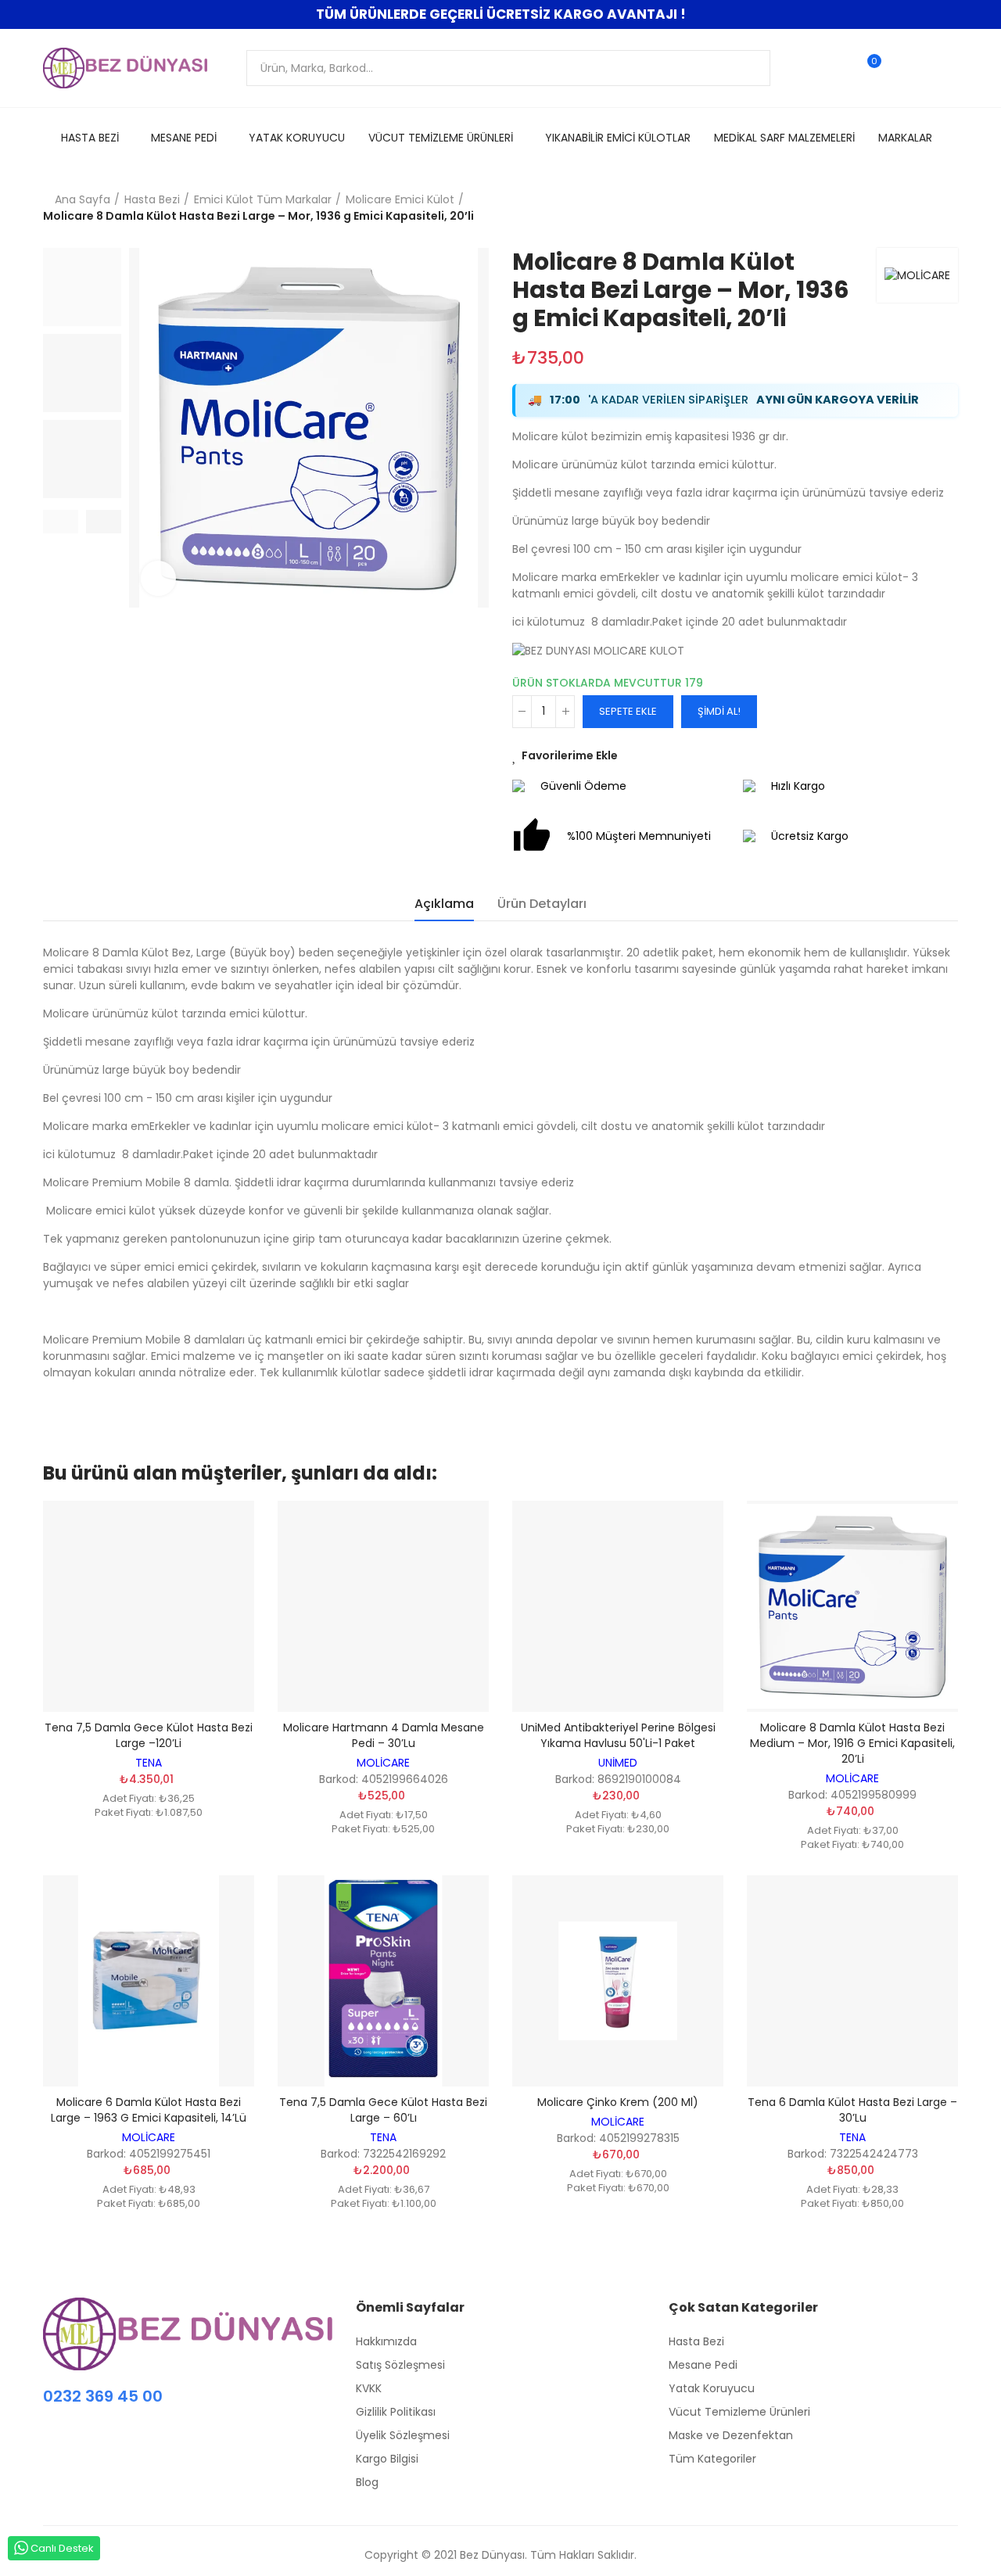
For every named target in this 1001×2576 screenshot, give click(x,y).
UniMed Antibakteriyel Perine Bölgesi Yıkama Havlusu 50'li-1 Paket (618, 1735)
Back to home (927, 208)
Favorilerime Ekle (570, 755)
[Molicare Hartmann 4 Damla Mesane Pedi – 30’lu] (383, 1606)
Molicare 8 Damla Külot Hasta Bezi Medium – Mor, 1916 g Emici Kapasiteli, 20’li (852, 1743)
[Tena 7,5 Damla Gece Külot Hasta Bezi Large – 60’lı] (383, 1981)
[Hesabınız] (901, 68)
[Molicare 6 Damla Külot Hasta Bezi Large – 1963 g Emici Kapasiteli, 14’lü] (149, 1981)
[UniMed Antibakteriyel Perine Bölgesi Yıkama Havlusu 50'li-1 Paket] (618, 1606)
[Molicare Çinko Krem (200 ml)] (618, 1981)
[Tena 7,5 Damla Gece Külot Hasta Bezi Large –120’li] (149, 1606)
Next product (946, 208)
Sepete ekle (628, 711)
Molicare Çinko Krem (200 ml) (618, 2102)
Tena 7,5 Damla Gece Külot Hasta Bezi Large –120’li (149, 1735)
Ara (745, 68)
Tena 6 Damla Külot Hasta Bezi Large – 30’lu (852, 2110)
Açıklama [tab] (444, 904)
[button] (61, 522)
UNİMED (618, 1763)
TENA (149, 1763)
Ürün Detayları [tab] (542, 904)
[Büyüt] (158, 578)
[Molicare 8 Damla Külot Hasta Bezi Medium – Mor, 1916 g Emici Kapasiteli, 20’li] (852, 1606)
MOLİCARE (383, 1763)
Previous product (907, 208)
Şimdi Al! (719, 711)
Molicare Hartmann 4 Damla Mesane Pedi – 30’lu (384, 1735)
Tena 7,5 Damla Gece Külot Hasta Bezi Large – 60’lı (383, 2110)
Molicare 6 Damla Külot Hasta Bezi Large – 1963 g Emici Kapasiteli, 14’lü (149, 2110)
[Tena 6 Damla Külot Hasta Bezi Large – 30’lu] (852, 1981)
